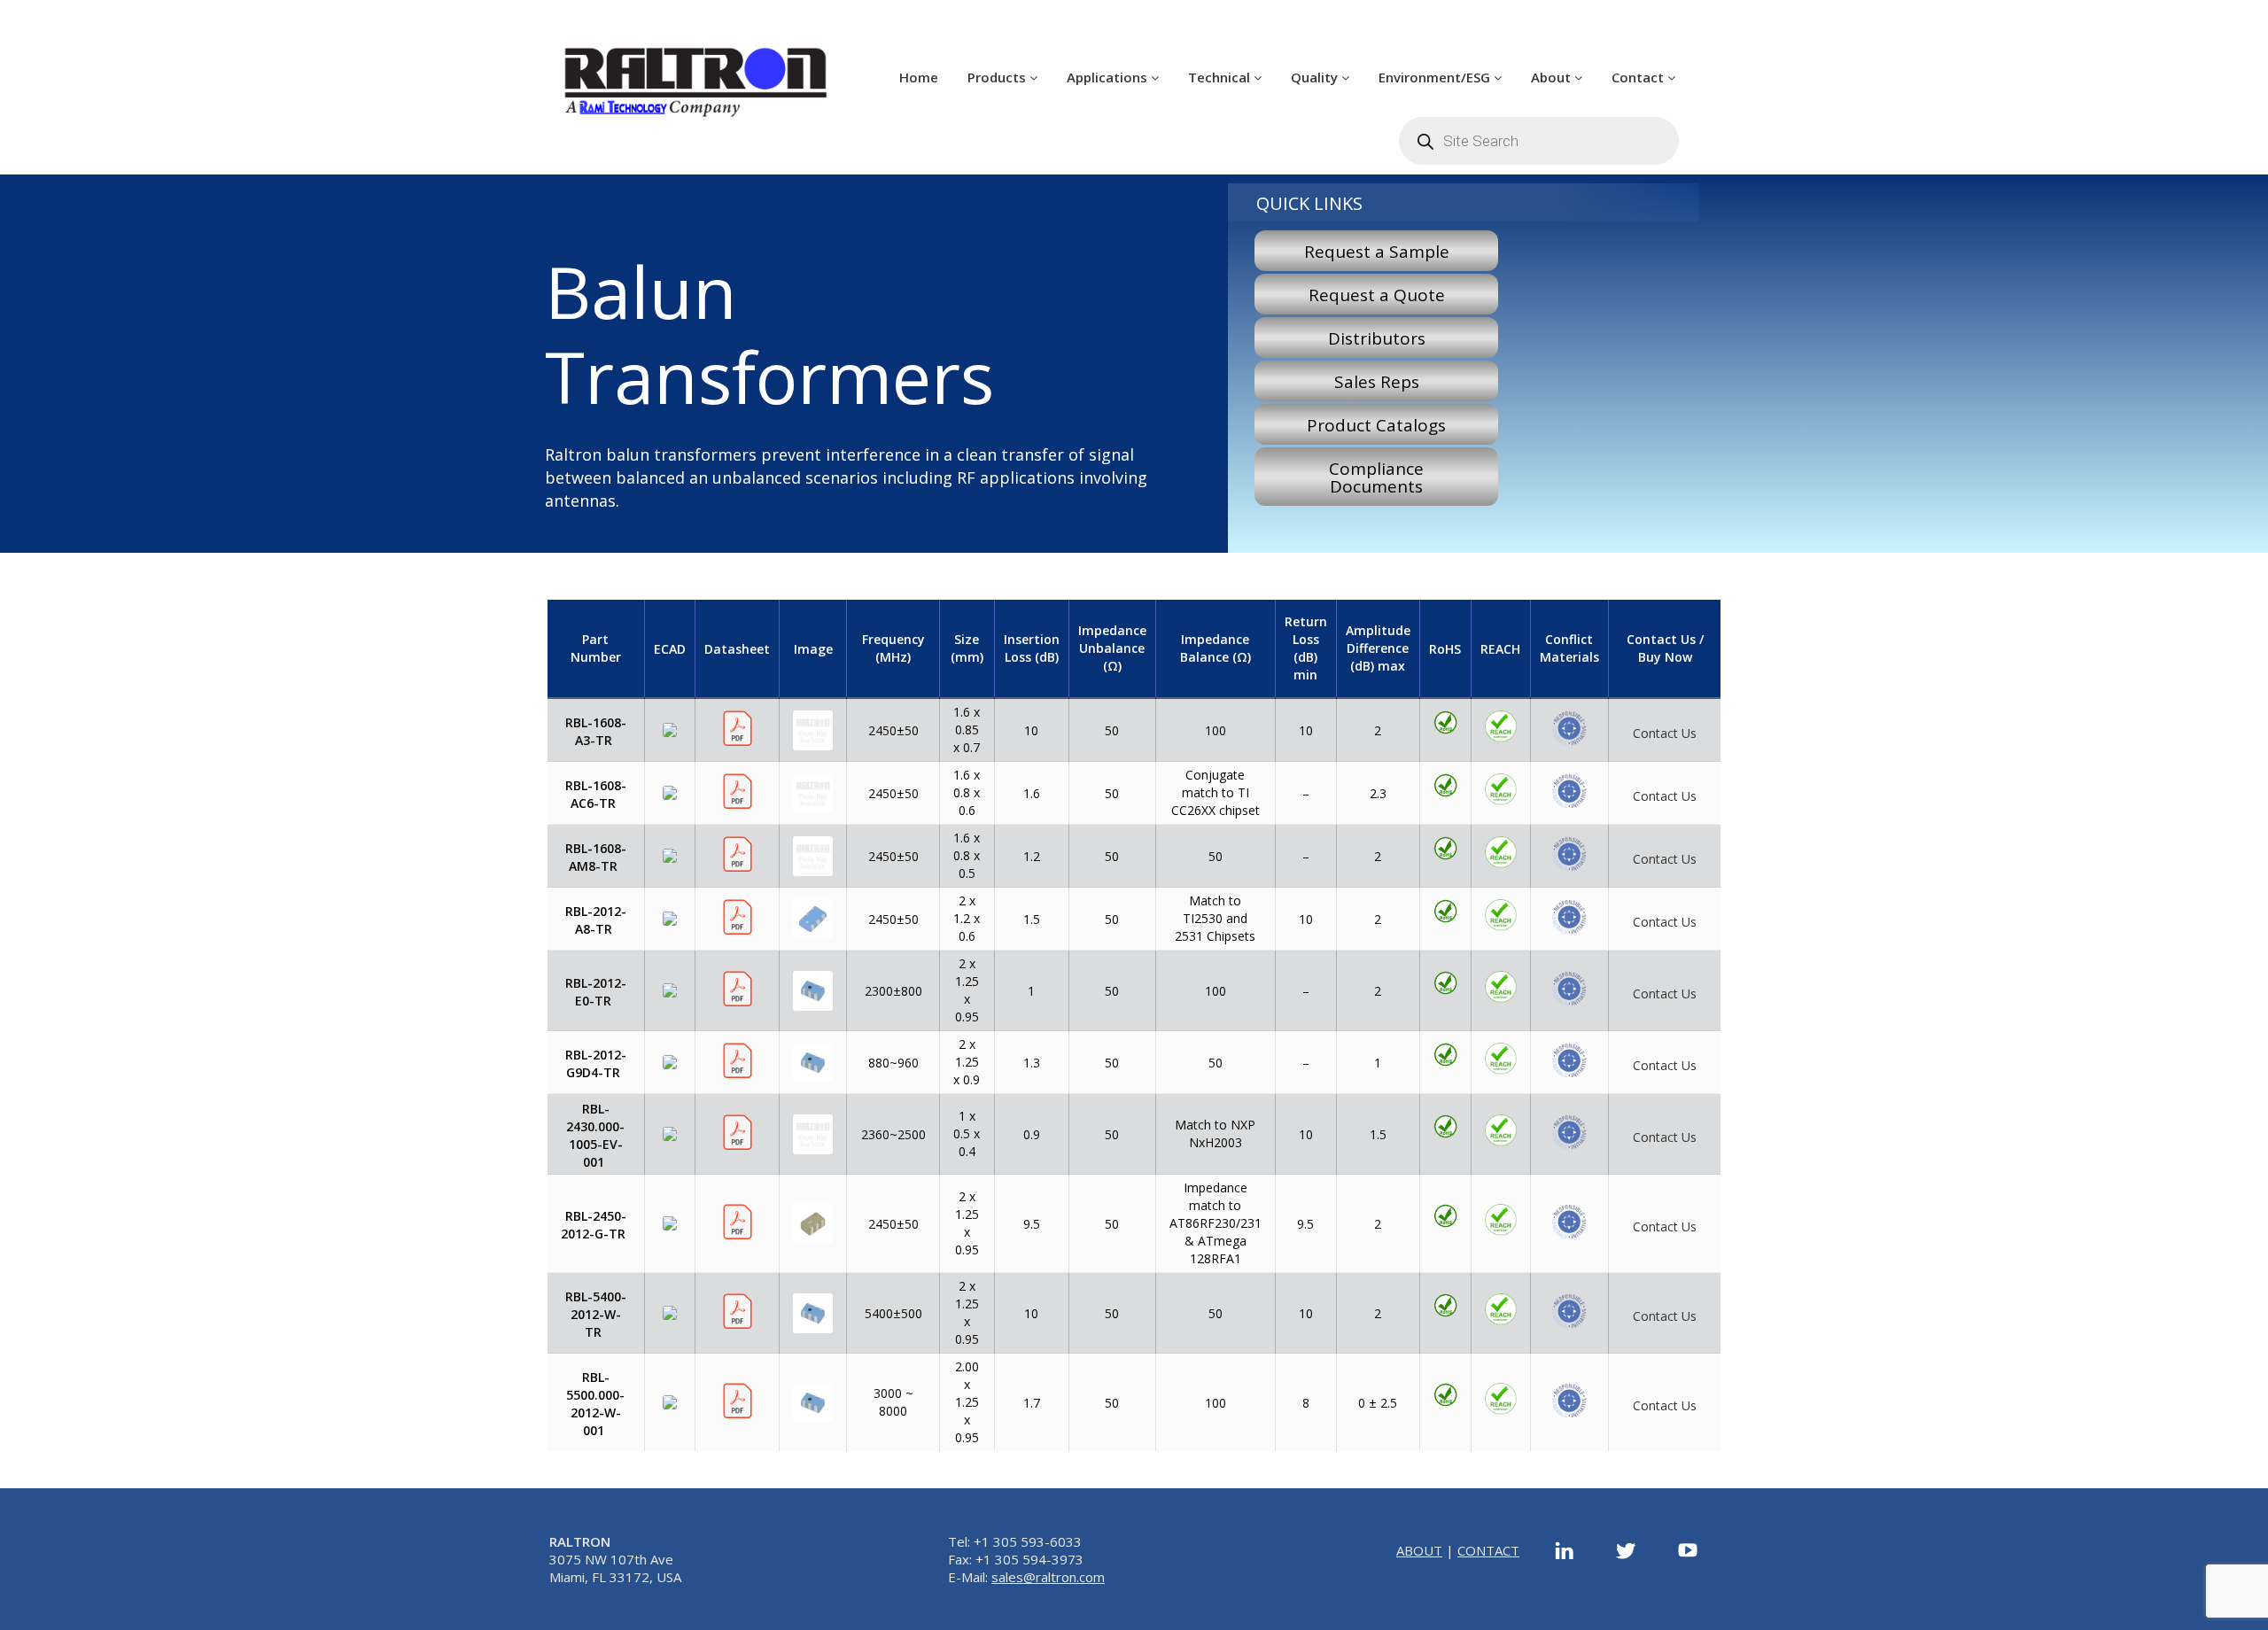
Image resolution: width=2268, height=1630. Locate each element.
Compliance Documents (1376, 477)
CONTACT (1488, 1550)
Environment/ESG (1436, 77)
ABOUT (1419, 1550)
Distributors (1377, 338)
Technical (1221, 77)
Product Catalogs (1376, 425)
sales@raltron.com (1048, 1577)
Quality (1316, 77)
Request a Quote (1377, 295)
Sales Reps (1377, 382)
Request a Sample (1377, 252)
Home (919, 77)
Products (998, 77)
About (1553, 77)
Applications (1109, 77)
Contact (1639, 77)
